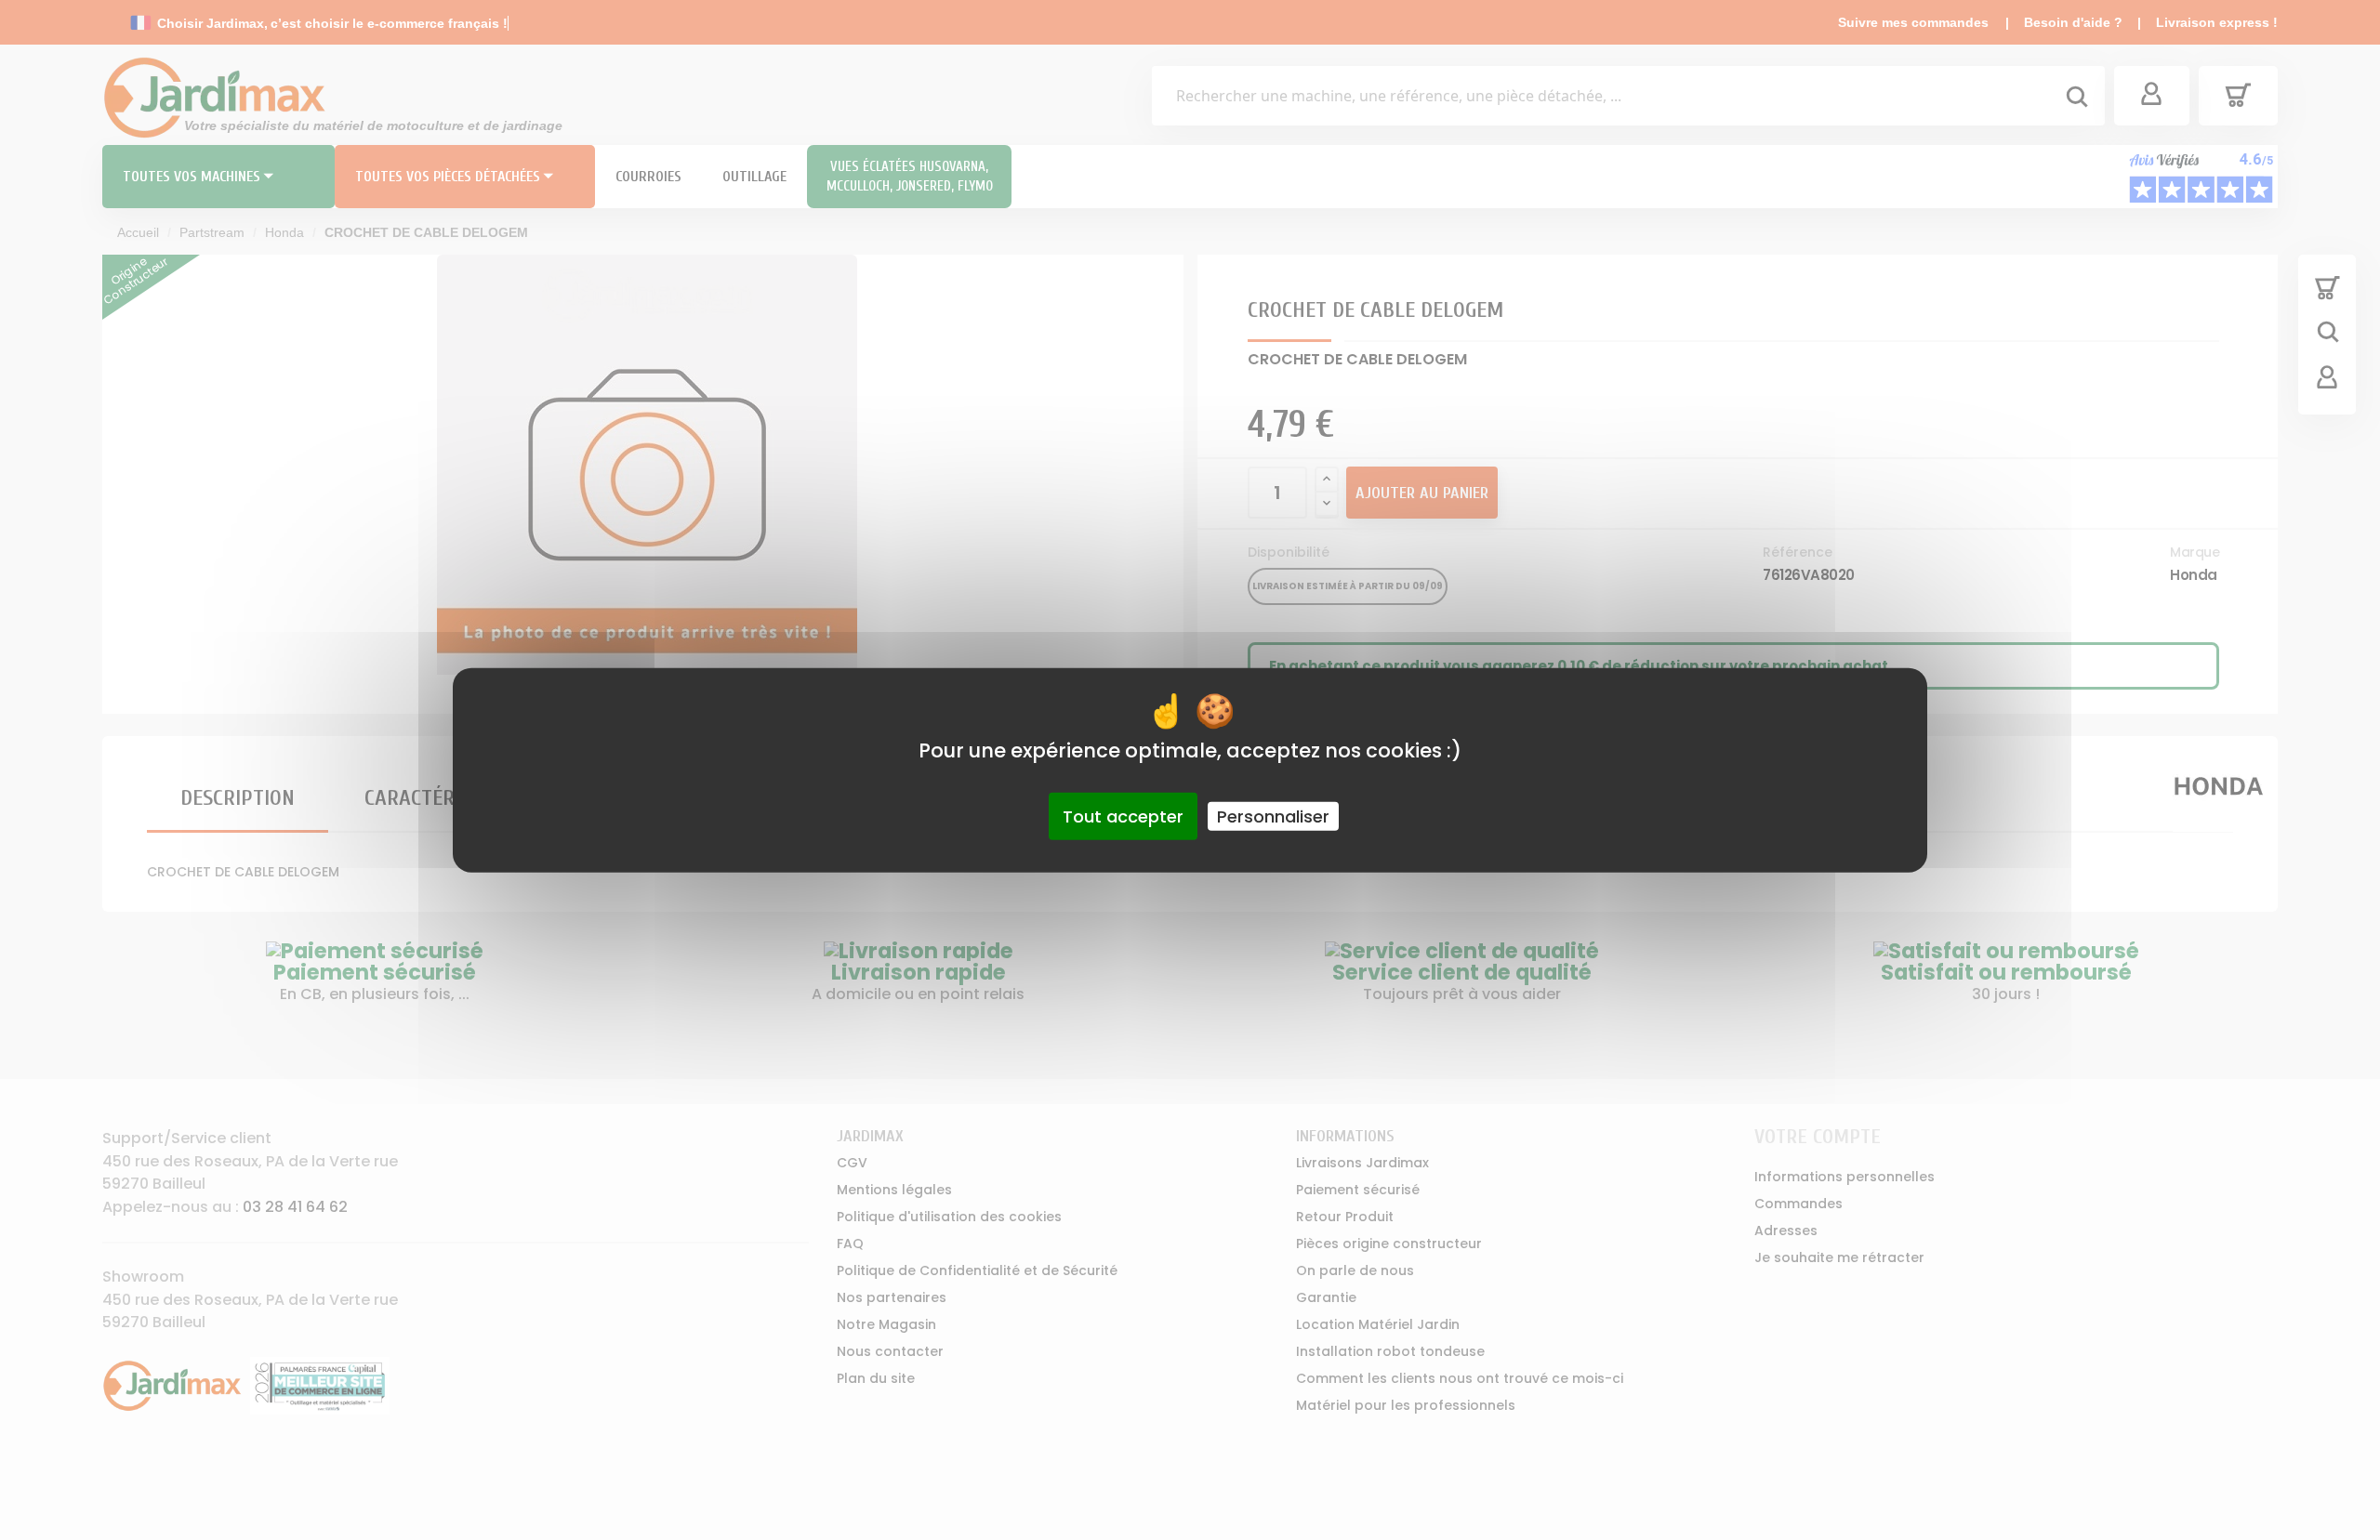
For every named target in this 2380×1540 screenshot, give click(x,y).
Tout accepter (1123, 816)
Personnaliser (1273, 816)
